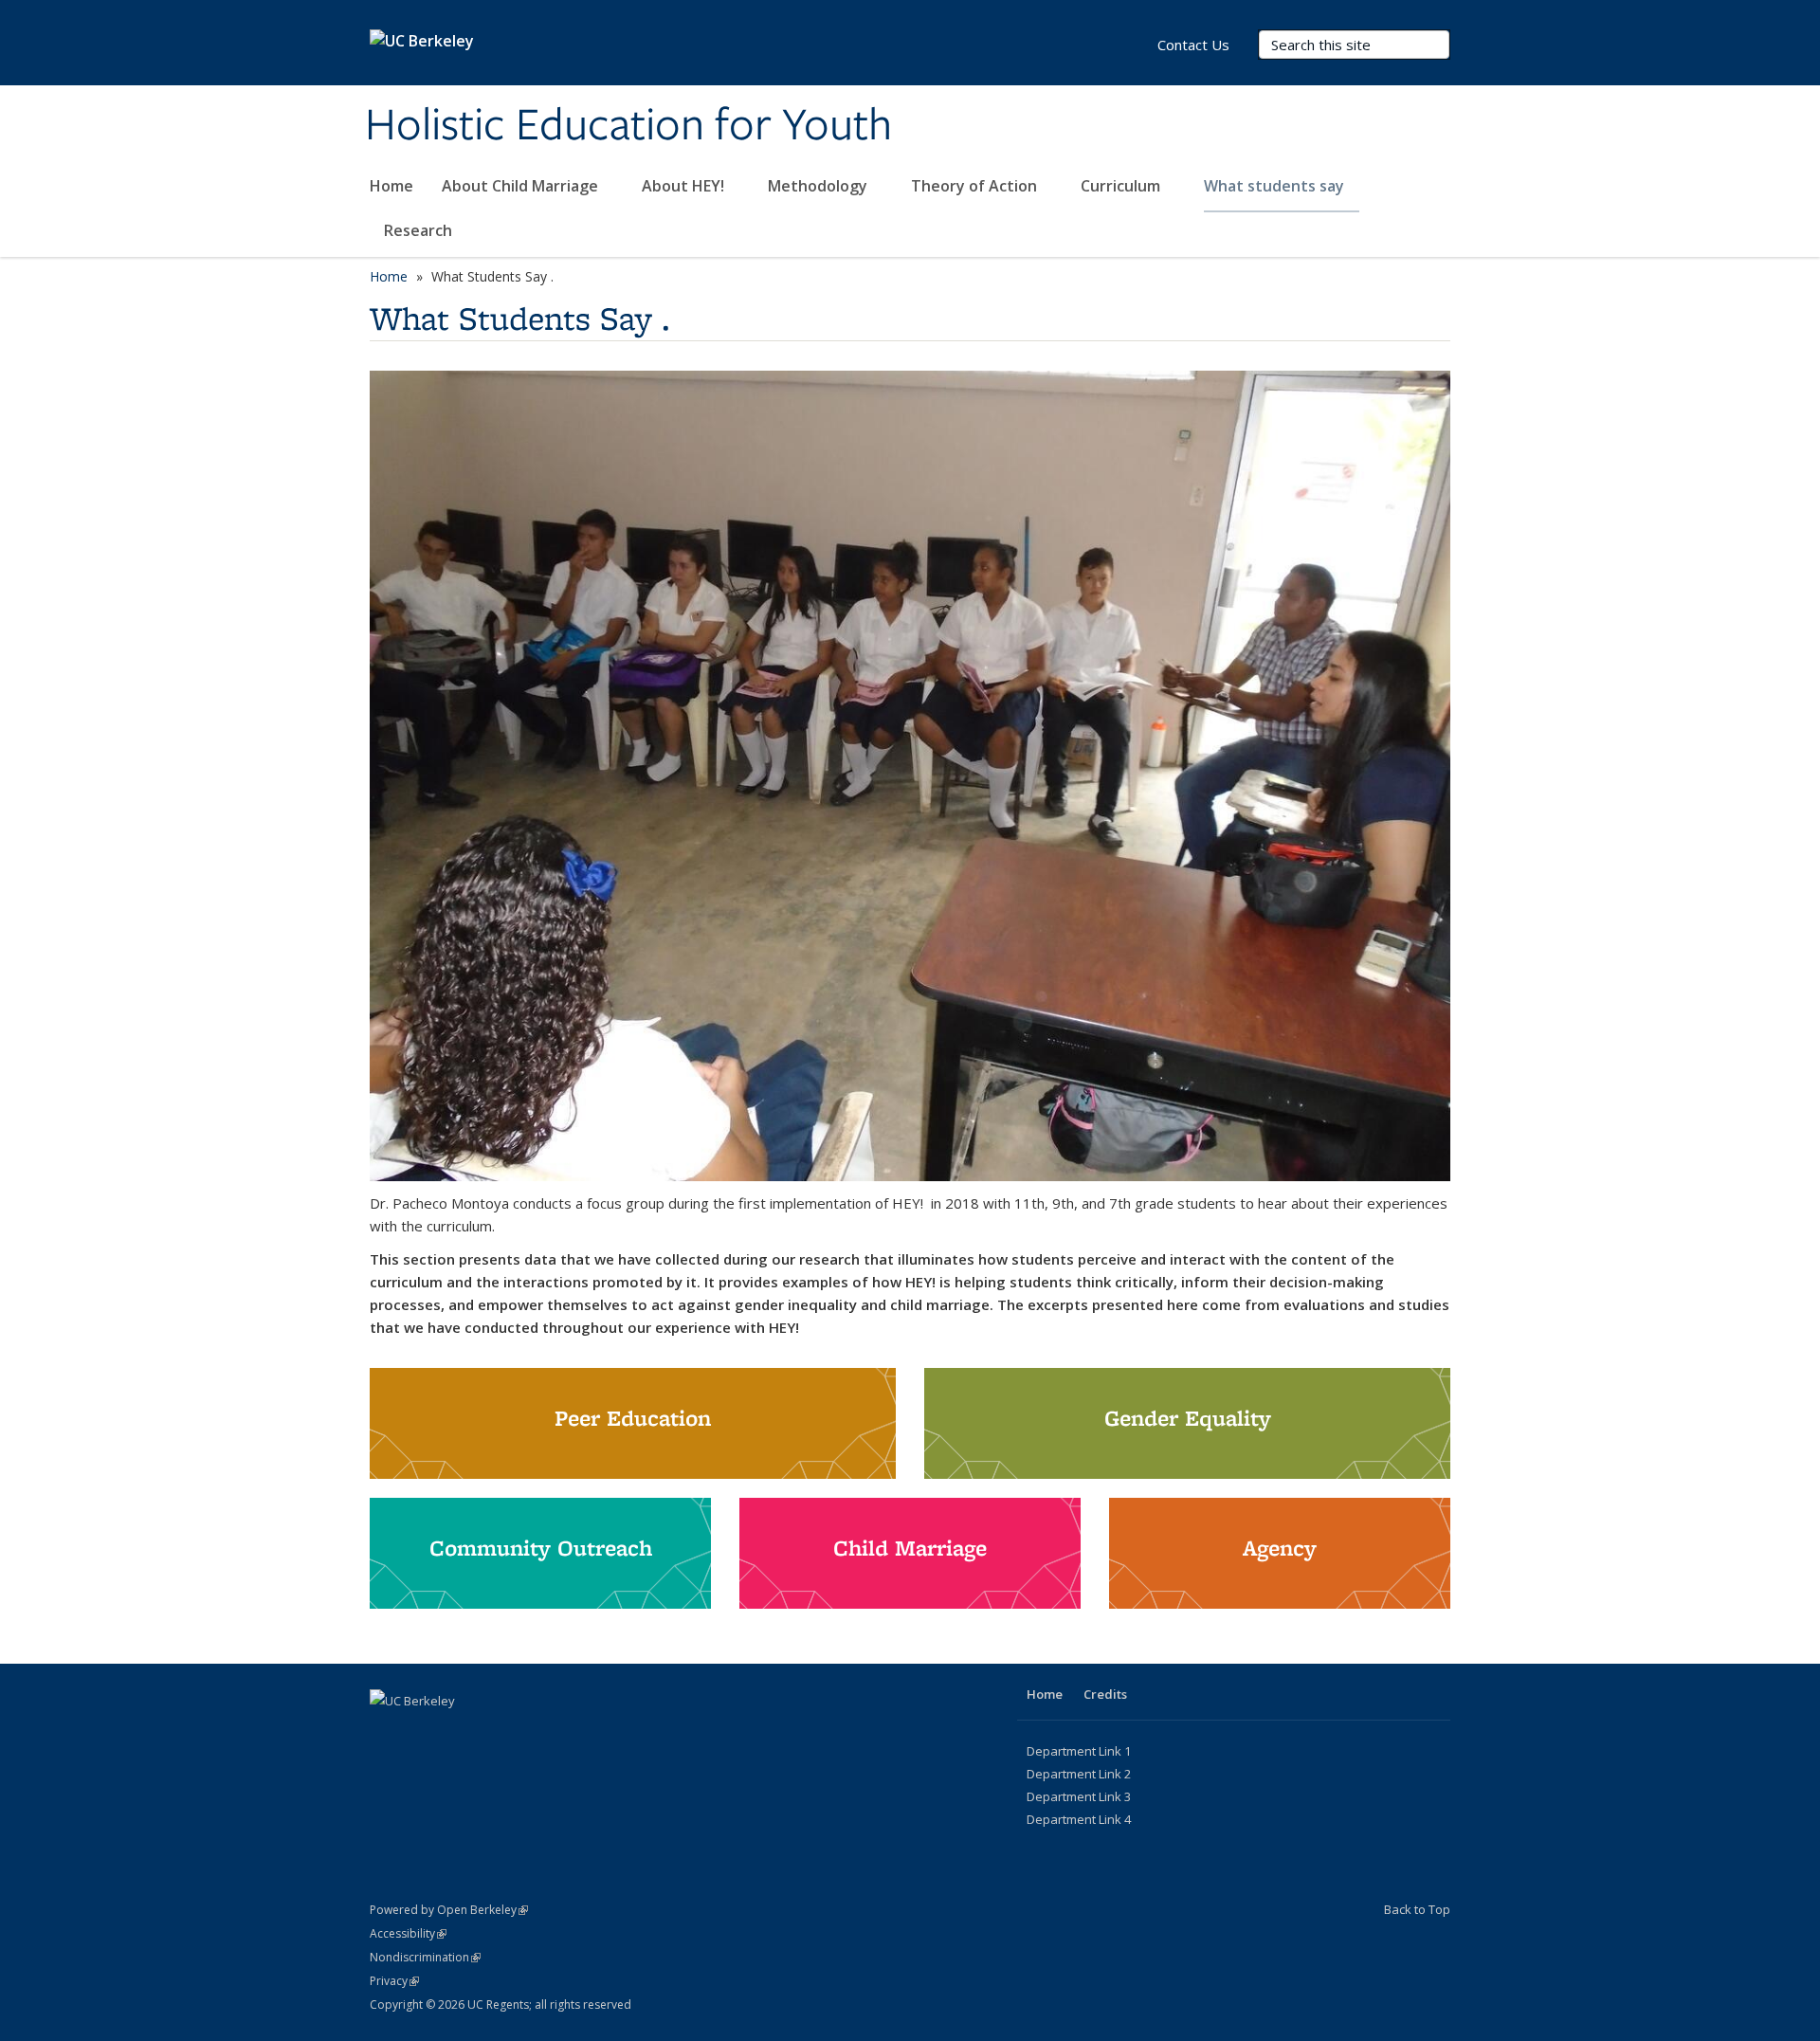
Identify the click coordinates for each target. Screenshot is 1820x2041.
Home (391, 186)
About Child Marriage (522, 186)
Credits (1105, 1694)
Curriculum (1122, 186)
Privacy (394, 1981)
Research (418, 230)
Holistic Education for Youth (628, 126)
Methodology (819, 186)
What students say (1276, 186)
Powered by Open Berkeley (449, 1910)
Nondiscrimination (425, 1957)
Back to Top (1417, 1909)
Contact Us (1193, 45)
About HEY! (685, 186)
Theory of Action (976, 186)
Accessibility (408, 1933)
